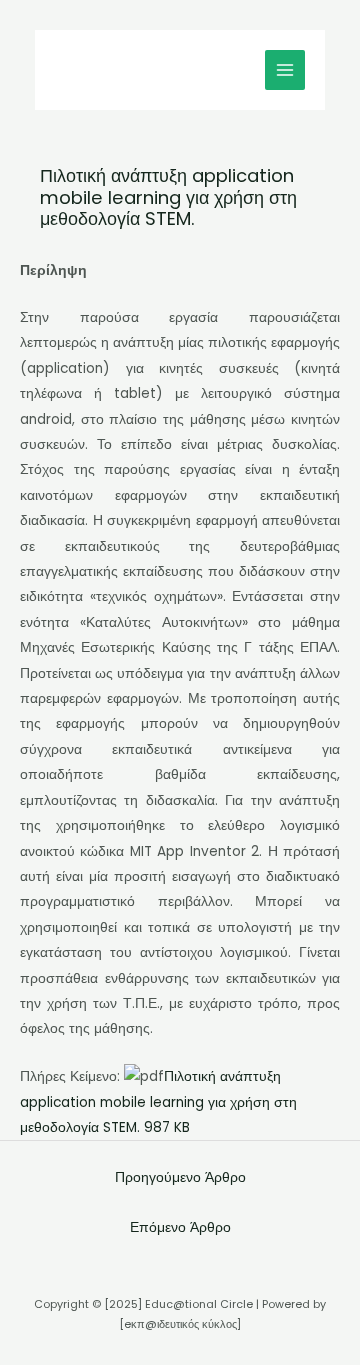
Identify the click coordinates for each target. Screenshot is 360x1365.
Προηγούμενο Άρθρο (180, 1177)
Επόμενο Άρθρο (180, 1227)
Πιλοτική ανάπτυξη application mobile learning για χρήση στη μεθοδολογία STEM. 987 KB (158, 1102)
